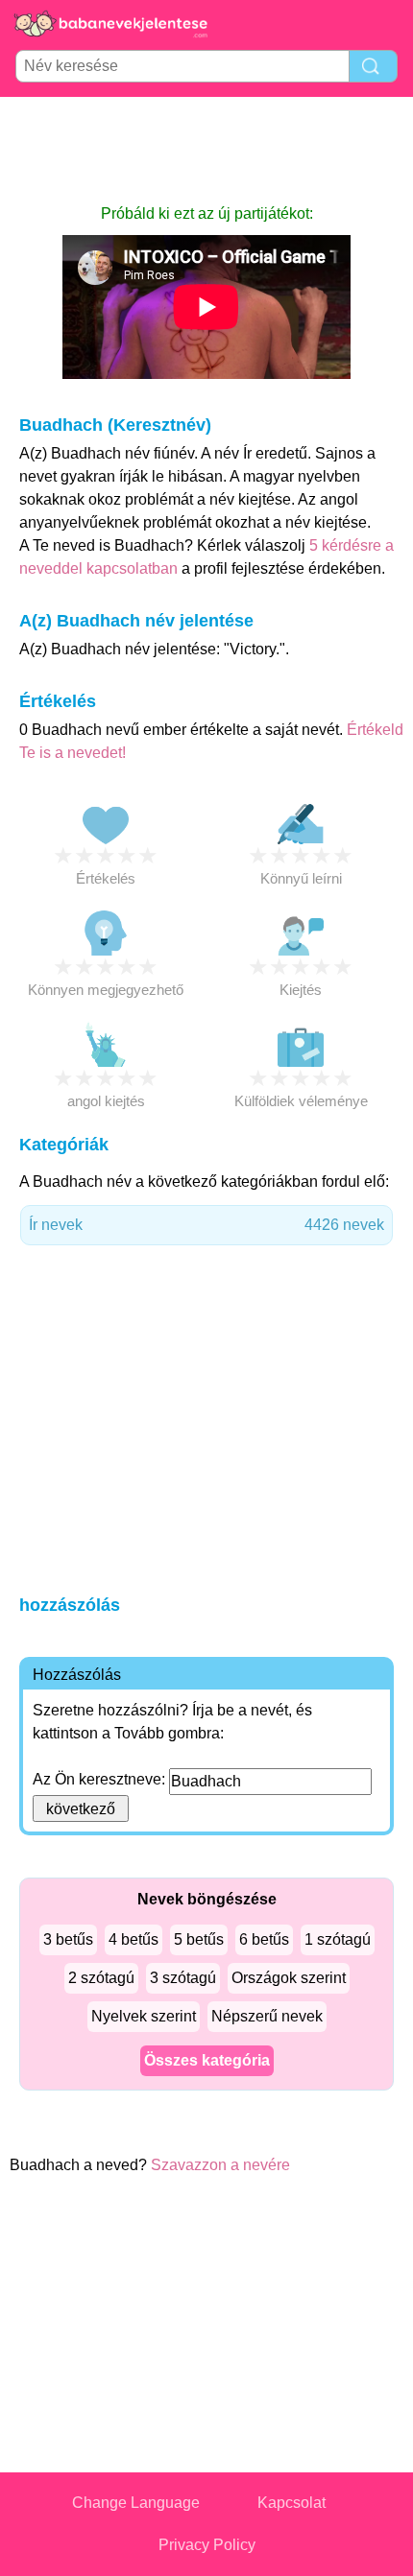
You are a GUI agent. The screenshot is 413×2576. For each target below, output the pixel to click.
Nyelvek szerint (144, 2016)
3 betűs (68, 1939)
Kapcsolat (292, 2503)
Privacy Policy (207, 2545)
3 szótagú (183, 1978)
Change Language (136, 2503)
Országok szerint (289, 1978)
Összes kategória (207, 2060)
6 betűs (264, 1939)
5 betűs (199, 1939)
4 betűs (134, 1939)
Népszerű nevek (267, 2016)
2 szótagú (101, 1978)
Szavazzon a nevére (220, 2165)
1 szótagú (338, 1939)
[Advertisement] (206, 150)
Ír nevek (206, 1225)
